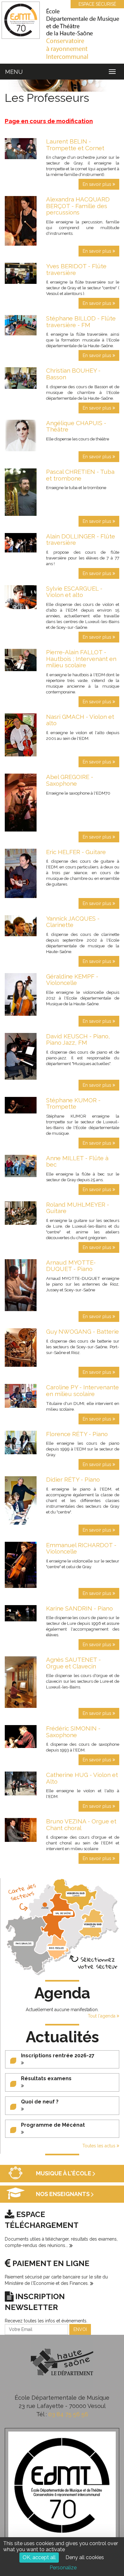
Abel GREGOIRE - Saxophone (70, 780)
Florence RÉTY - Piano (77, 1434)
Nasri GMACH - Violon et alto (80, 720)
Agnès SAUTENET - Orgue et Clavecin (73, 1663)
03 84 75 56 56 (68, 2414)
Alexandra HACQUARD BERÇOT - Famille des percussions (78, 206)
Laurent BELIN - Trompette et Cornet (75, 145)
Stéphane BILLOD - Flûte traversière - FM (81, 322)
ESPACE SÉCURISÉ (97, 4)
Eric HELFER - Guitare (76, 852)
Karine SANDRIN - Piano (79, 1608)
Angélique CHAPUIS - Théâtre (76, 426)
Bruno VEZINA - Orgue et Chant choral (81, 1825)
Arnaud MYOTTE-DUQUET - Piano (71, 1266)
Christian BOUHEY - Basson (73, 374)
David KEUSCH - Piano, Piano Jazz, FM (78, 1039)
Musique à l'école (64, 2174)
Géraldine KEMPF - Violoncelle (72, 980)
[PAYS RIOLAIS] (57, 1948)
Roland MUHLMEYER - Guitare (78, 1208)
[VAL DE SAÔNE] (63, 1913)
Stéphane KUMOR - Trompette (73, 1103)
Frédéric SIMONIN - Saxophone (73, 1732)
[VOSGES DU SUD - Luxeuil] (76, 1894)
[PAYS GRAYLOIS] (24, 1944)
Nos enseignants (63, 2194)
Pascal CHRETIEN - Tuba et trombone (80, 475)
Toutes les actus (100, 2146)
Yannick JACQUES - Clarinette (73, 922)
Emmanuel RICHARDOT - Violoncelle (81, 1548)
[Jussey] (45, 1905)
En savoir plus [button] (98, 184)
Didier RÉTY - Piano (73, 1479)
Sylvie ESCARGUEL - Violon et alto (74, 592)
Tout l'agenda (102, 2016)
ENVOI (80, 2329)
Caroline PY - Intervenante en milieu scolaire (83, 1390)
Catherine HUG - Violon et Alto (82, 1778)
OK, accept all (39, 2557)
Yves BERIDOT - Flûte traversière (76, 269)
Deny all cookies (85, 2557)
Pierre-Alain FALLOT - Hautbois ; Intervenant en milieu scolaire (81, 659)
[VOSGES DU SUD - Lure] (93, 1925)
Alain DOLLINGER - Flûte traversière (81, 540)
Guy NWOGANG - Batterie (83, 1331)
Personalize (63, 2568)
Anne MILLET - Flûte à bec (77, 1161)
